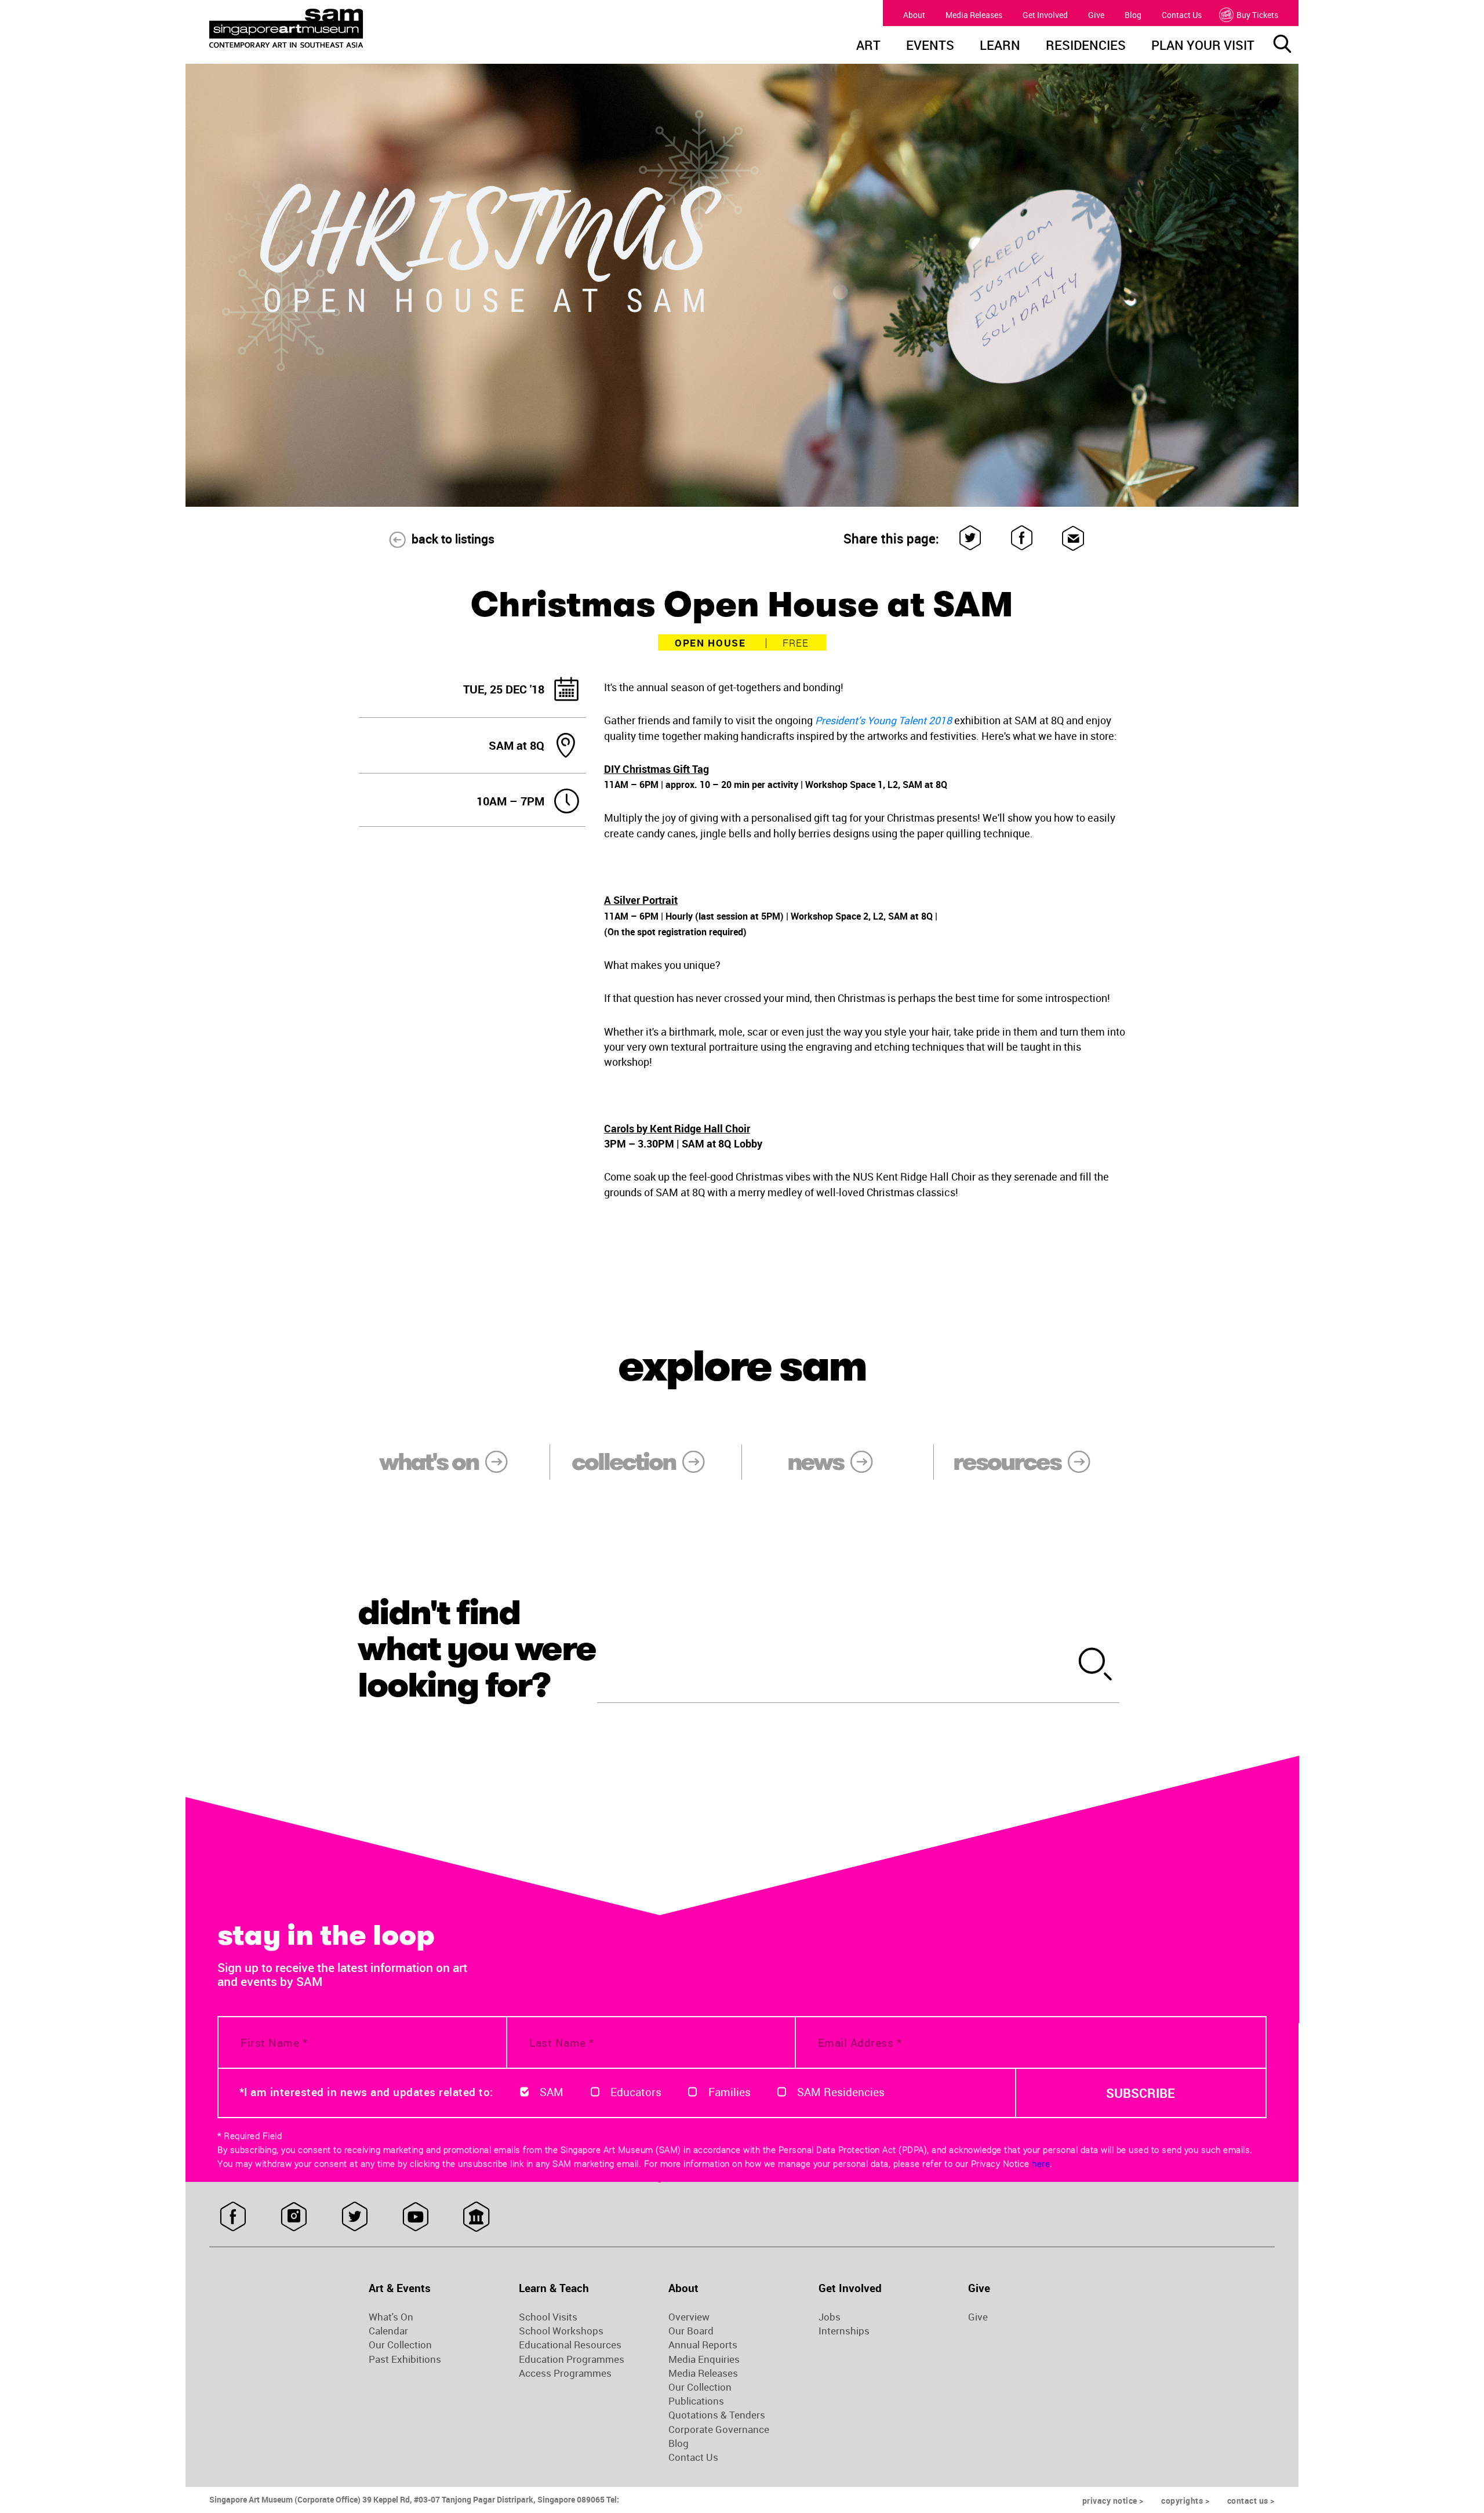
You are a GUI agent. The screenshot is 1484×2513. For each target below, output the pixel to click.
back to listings (453, 539)
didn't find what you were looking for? (477, 1648)
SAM (552, 2092)
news (815, 1462)
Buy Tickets (1257, 15)
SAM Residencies (841, 2092)
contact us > (1251, 2501)
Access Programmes (565, 2373)
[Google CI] (476, 2217)
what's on (429, 1462)
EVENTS (930, 46)
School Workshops (561, 2331)
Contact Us (1182, 15)
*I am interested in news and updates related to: (366, 2092)
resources (1007, 1462)
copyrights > (1185, 2501)
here (1041, 2163)
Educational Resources (570, 2345)
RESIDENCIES (1086, 46)
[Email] (1073, 538)
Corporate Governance (719, 2430)
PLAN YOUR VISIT (1203, 46)
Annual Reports (703, 2345)
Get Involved (1045, 15)
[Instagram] (294, 2217)
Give (1096, 15)
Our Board (691, 2331)
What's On (391, 2317)
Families (730, 2092)
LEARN (1000, 46)
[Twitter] (971, 538)
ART (868, 46)
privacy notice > (1113, 2501)
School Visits (548, 2317)
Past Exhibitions (405, 2359)
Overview (689, 2317)
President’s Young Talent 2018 (883, 720)
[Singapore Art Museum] (345, 28)
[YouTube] (415, 2217)
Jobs (830, 2317)
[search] (1096, 1666)
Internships (844, 2331)
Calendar (388, 2331)
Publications (696, 2401)
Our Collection (400, 2345)
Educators (636, 2092)
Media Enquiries (704, 2359)
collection (623, 1462)
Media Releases (974, 15)
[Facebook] (1022, 538)
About (914, 15)
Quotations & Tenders (717, 2415)
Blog (1133, 15)
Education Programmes (572, 2359)
